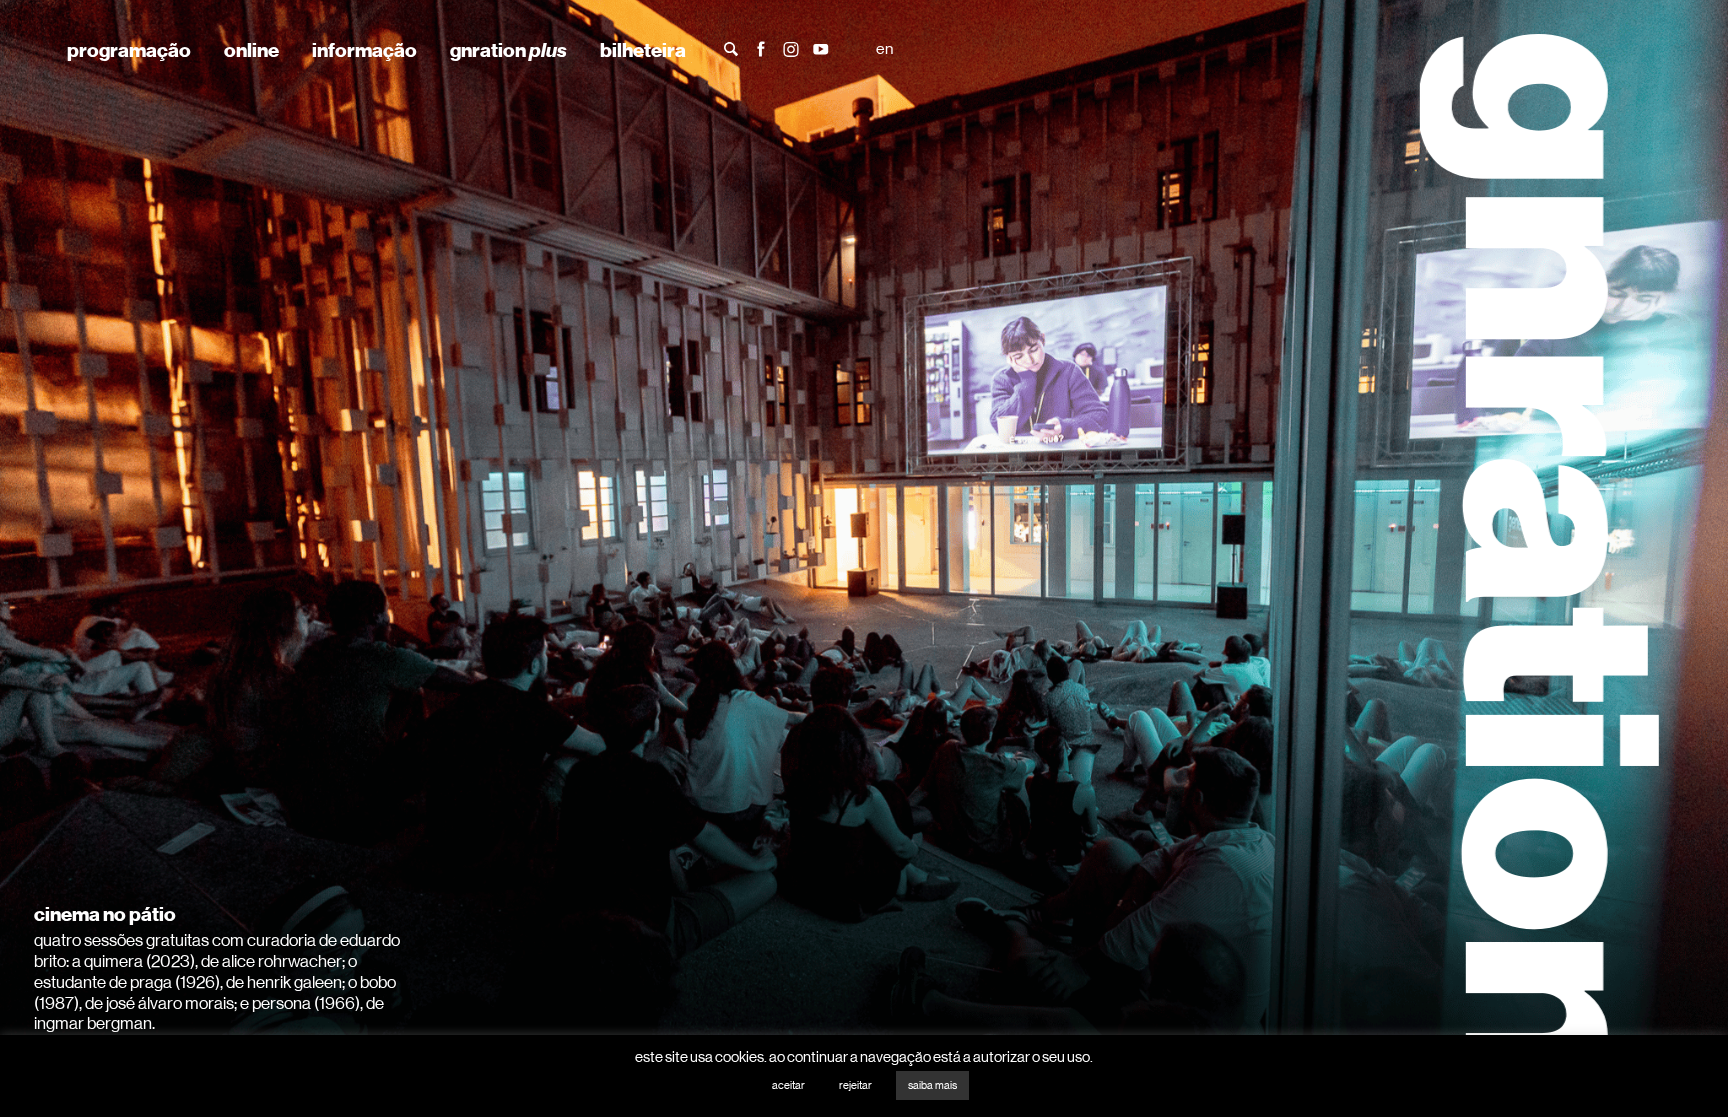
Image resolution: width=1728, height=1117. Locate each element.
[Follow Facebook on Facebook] (761, 47)
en (884, 48)
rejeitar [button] (855, 1085)
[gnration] (1533, 559)
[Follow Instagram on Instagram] (791, 47)
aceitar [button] (788, 1085)
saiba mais (932, 1085)
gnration (508, 50)
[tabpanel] (864, 558)
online (251, 50)
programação (129, 50)
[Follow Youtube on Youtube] (821, 47)
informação (364, 50)
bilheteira (643, 50)
